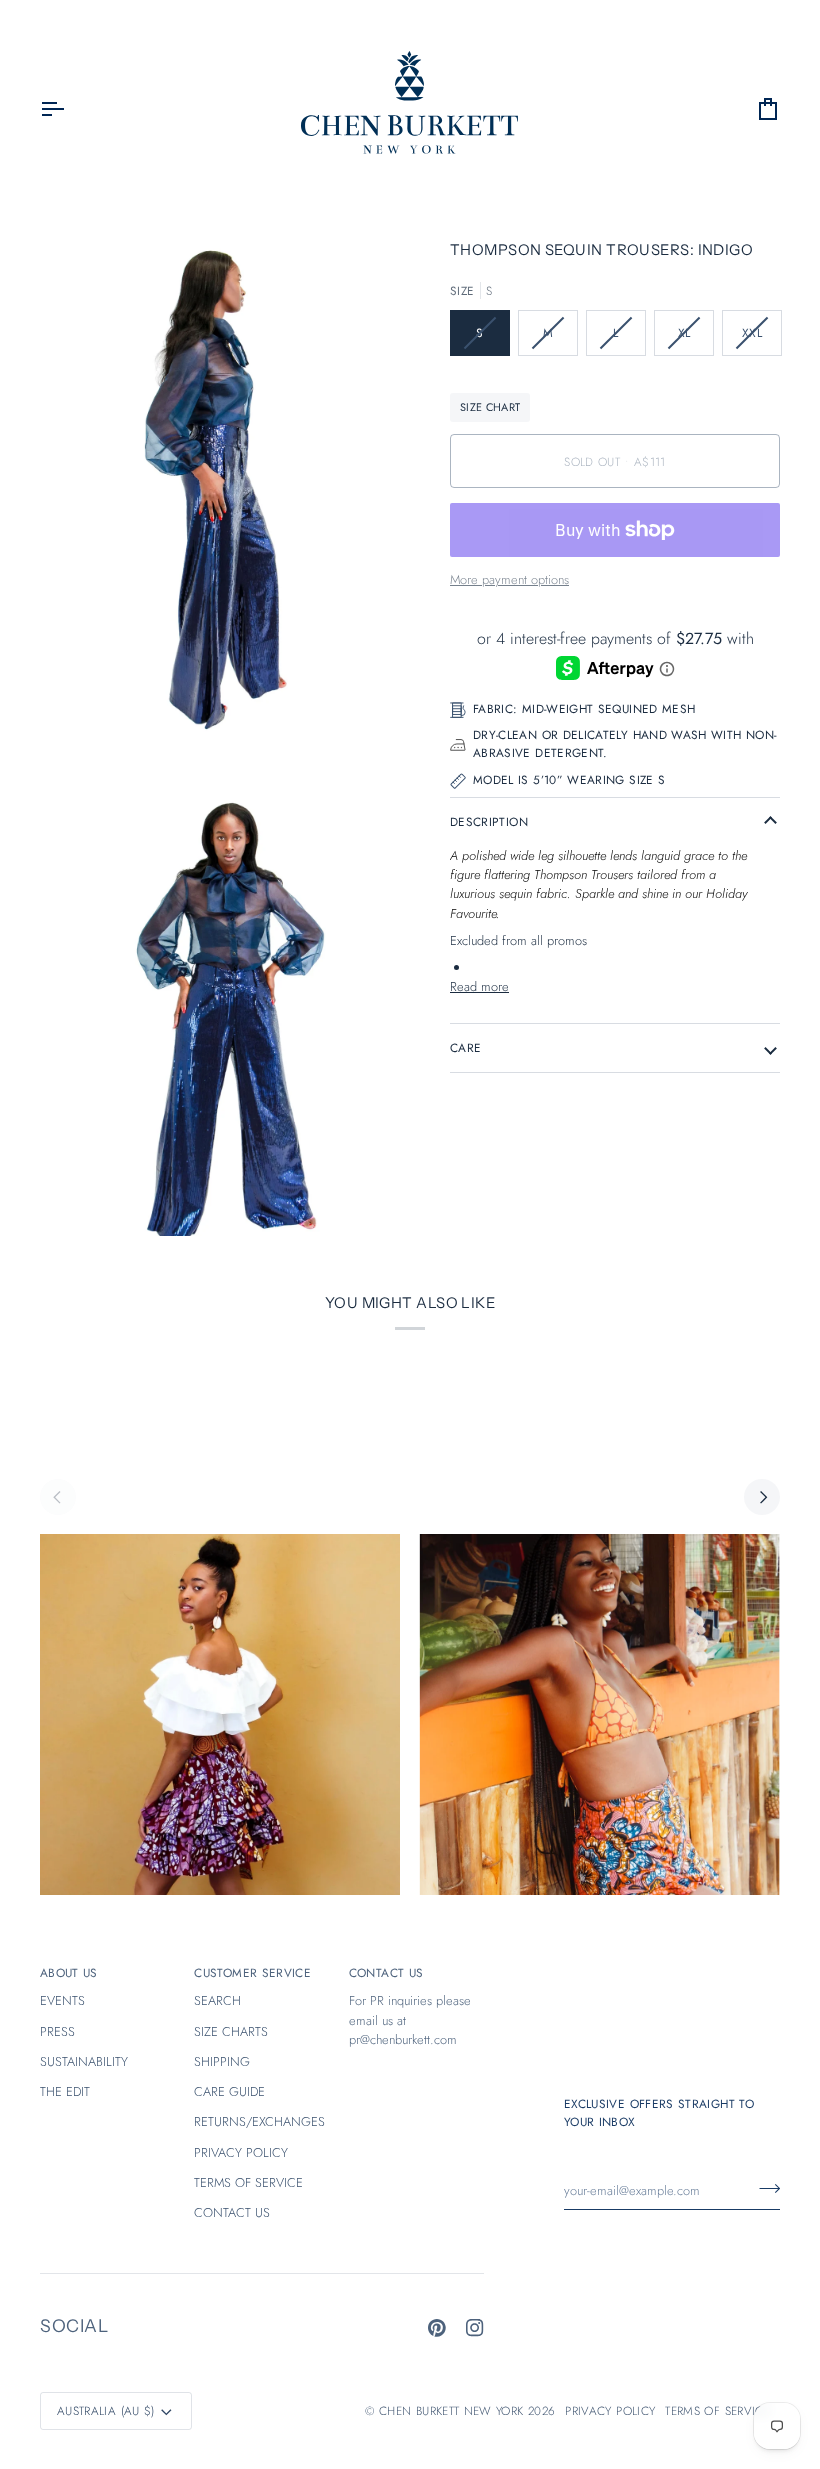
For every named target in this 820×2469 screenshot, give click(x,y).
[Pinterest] (437, 2328)
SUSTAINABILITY (84, 2061)
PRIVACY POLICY (241, 2152)
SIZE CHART (490, 407)
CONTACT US (232, 2212)
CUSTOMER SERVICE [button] (252, 1972)
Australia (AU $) (106, 2410)
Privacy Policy (610, 2410)
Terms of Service (717, 2410)
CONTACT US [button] (386, 1972)
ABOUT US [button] (69, 1972)
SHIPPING (222, 2061)
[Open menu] (70, 109)
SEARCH (217, 2000)
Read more (479, 986)
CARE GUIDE (229, 2091)
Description (489, 821)
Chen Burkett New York (451, 2410)
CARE (465, 1047)
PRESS (57, 2031)
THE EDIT (65, 2091)
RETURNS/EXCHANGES (259, 2121)
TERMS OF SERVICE (248, 2182)
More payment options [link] (509, 579)
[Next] (762, 1497)
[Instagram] (475, 2328)
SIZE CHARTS (231, 2031)
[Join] (763, 2188)
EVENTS (62, 2000)
